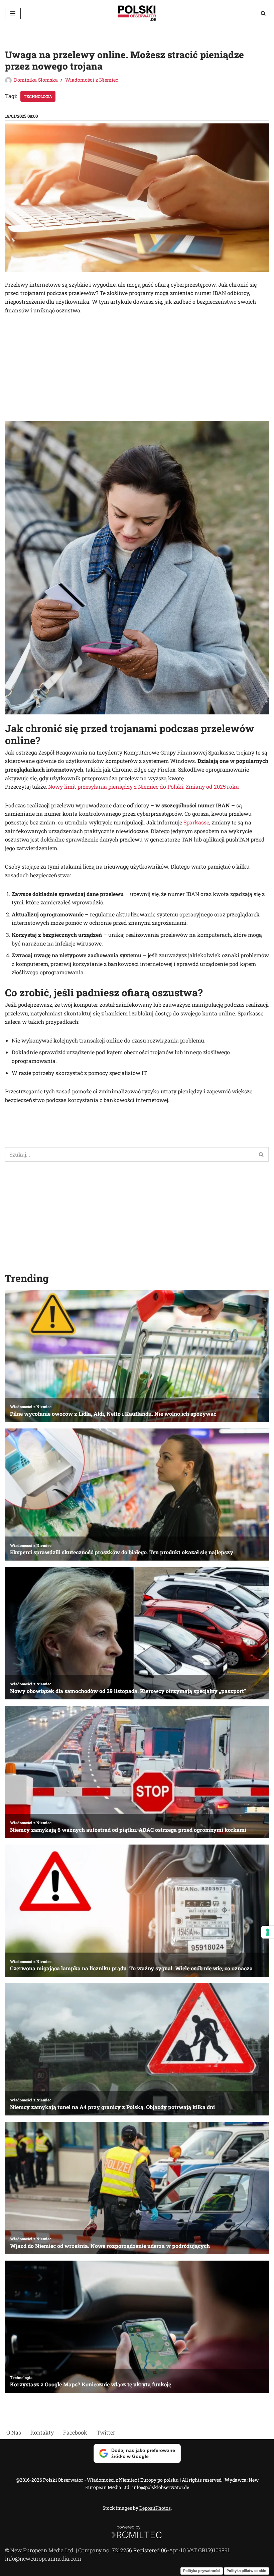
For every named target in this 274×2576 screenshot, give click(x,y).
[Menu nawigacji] (13, 13)
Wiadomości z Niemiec (92, 80)
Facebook (75, 2432)
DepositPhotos (155, 2508)
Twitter (106, 2432)
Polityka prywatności (202, 2571)
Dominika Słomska (36, 80)
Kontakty (42, 2432)
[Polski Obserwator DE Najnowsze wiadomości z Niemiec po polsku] (137, 13)
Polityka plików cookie (246, 2571)
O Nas (14, 2432)
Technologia (38, 96)
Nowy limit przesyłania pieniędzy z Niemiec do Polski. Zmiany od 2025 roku (144, 786)
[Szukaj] (263, 13)
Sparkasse (196, 822)
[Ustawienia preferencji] (268, 1932)
